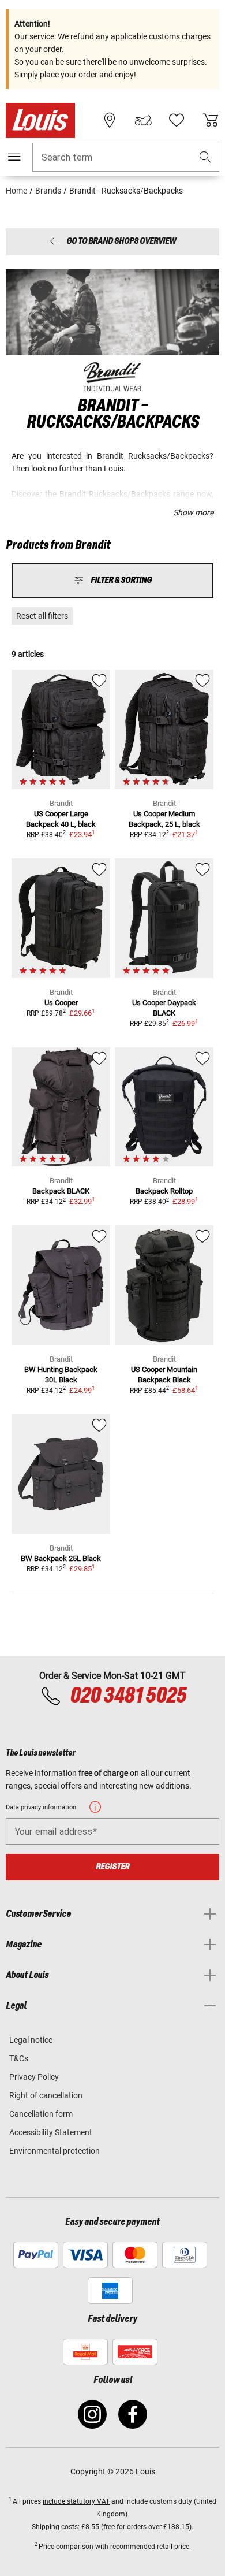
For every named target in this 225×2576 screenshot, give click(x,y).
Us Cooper (61, 1003)
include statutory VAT (76, 2501)
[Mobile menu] (14, 157)
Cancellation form (41, 2114)
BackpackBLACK (61, 1191)
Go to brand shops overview (121, 242)
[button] (205, 157)
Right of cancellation (46, 2095)
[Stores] (110, 120)
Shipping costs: (56, 2527)
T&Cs (19, 2058)
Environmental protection (55, 2151)
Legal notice (31, 2040)
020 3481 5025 (127, 1696)
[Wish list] (177, 120)
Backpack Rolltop (164, 1191)
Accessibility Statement (51, 2132)
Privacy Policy (34, 2077)
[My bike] (143, 120)
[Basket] (211, 120)
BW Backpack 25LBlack (61, 1558)
